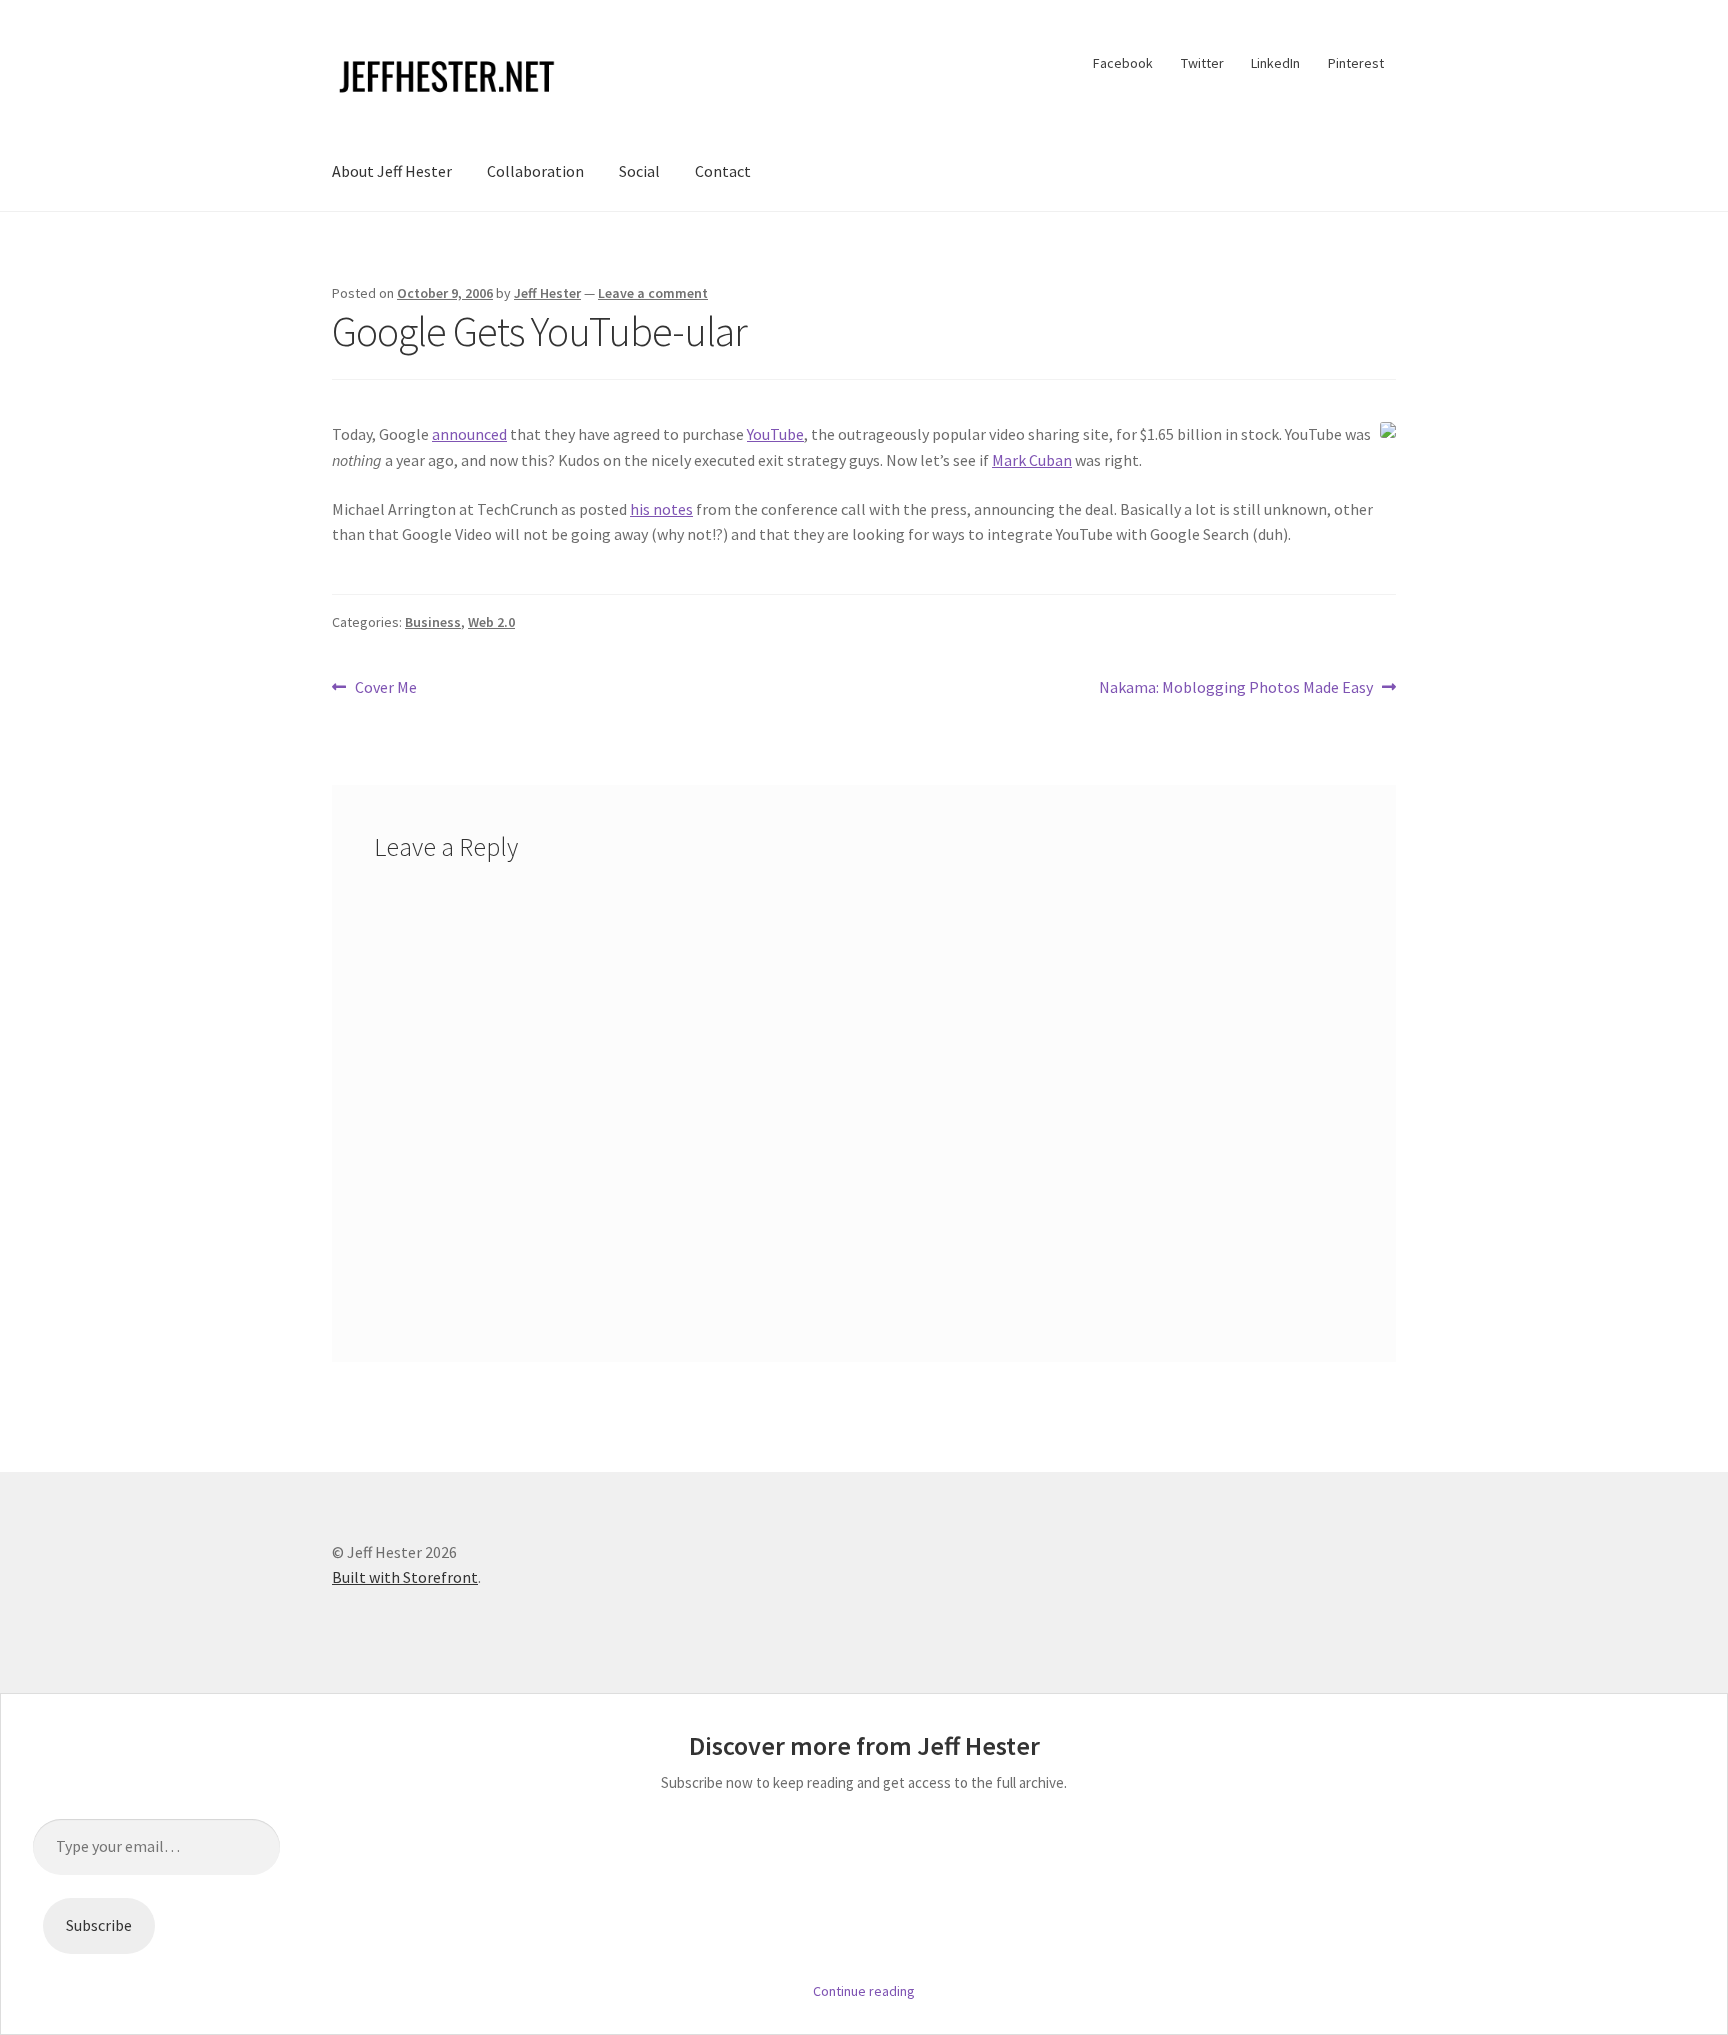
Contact (723, 171)
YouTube (775, 434)
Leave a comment (653, 293)
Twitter (1202, 63)
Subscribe (99, 1925)
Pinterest (1356, 63)
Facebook (1123, 63)
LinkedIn (1275, 63)
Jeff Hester (547, 293)
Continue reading (864, 1991)
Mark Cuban (1032, 460)
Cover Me (385, 688)
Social (639, 171)
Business (433, 622)
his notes (661, 509)
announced (469, 434)
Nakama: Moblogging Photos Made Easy (1236, 688)
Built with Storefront (405, 1577)
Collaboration (535, 171)
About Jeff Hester (392, 171)
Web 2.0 (491, 622)
